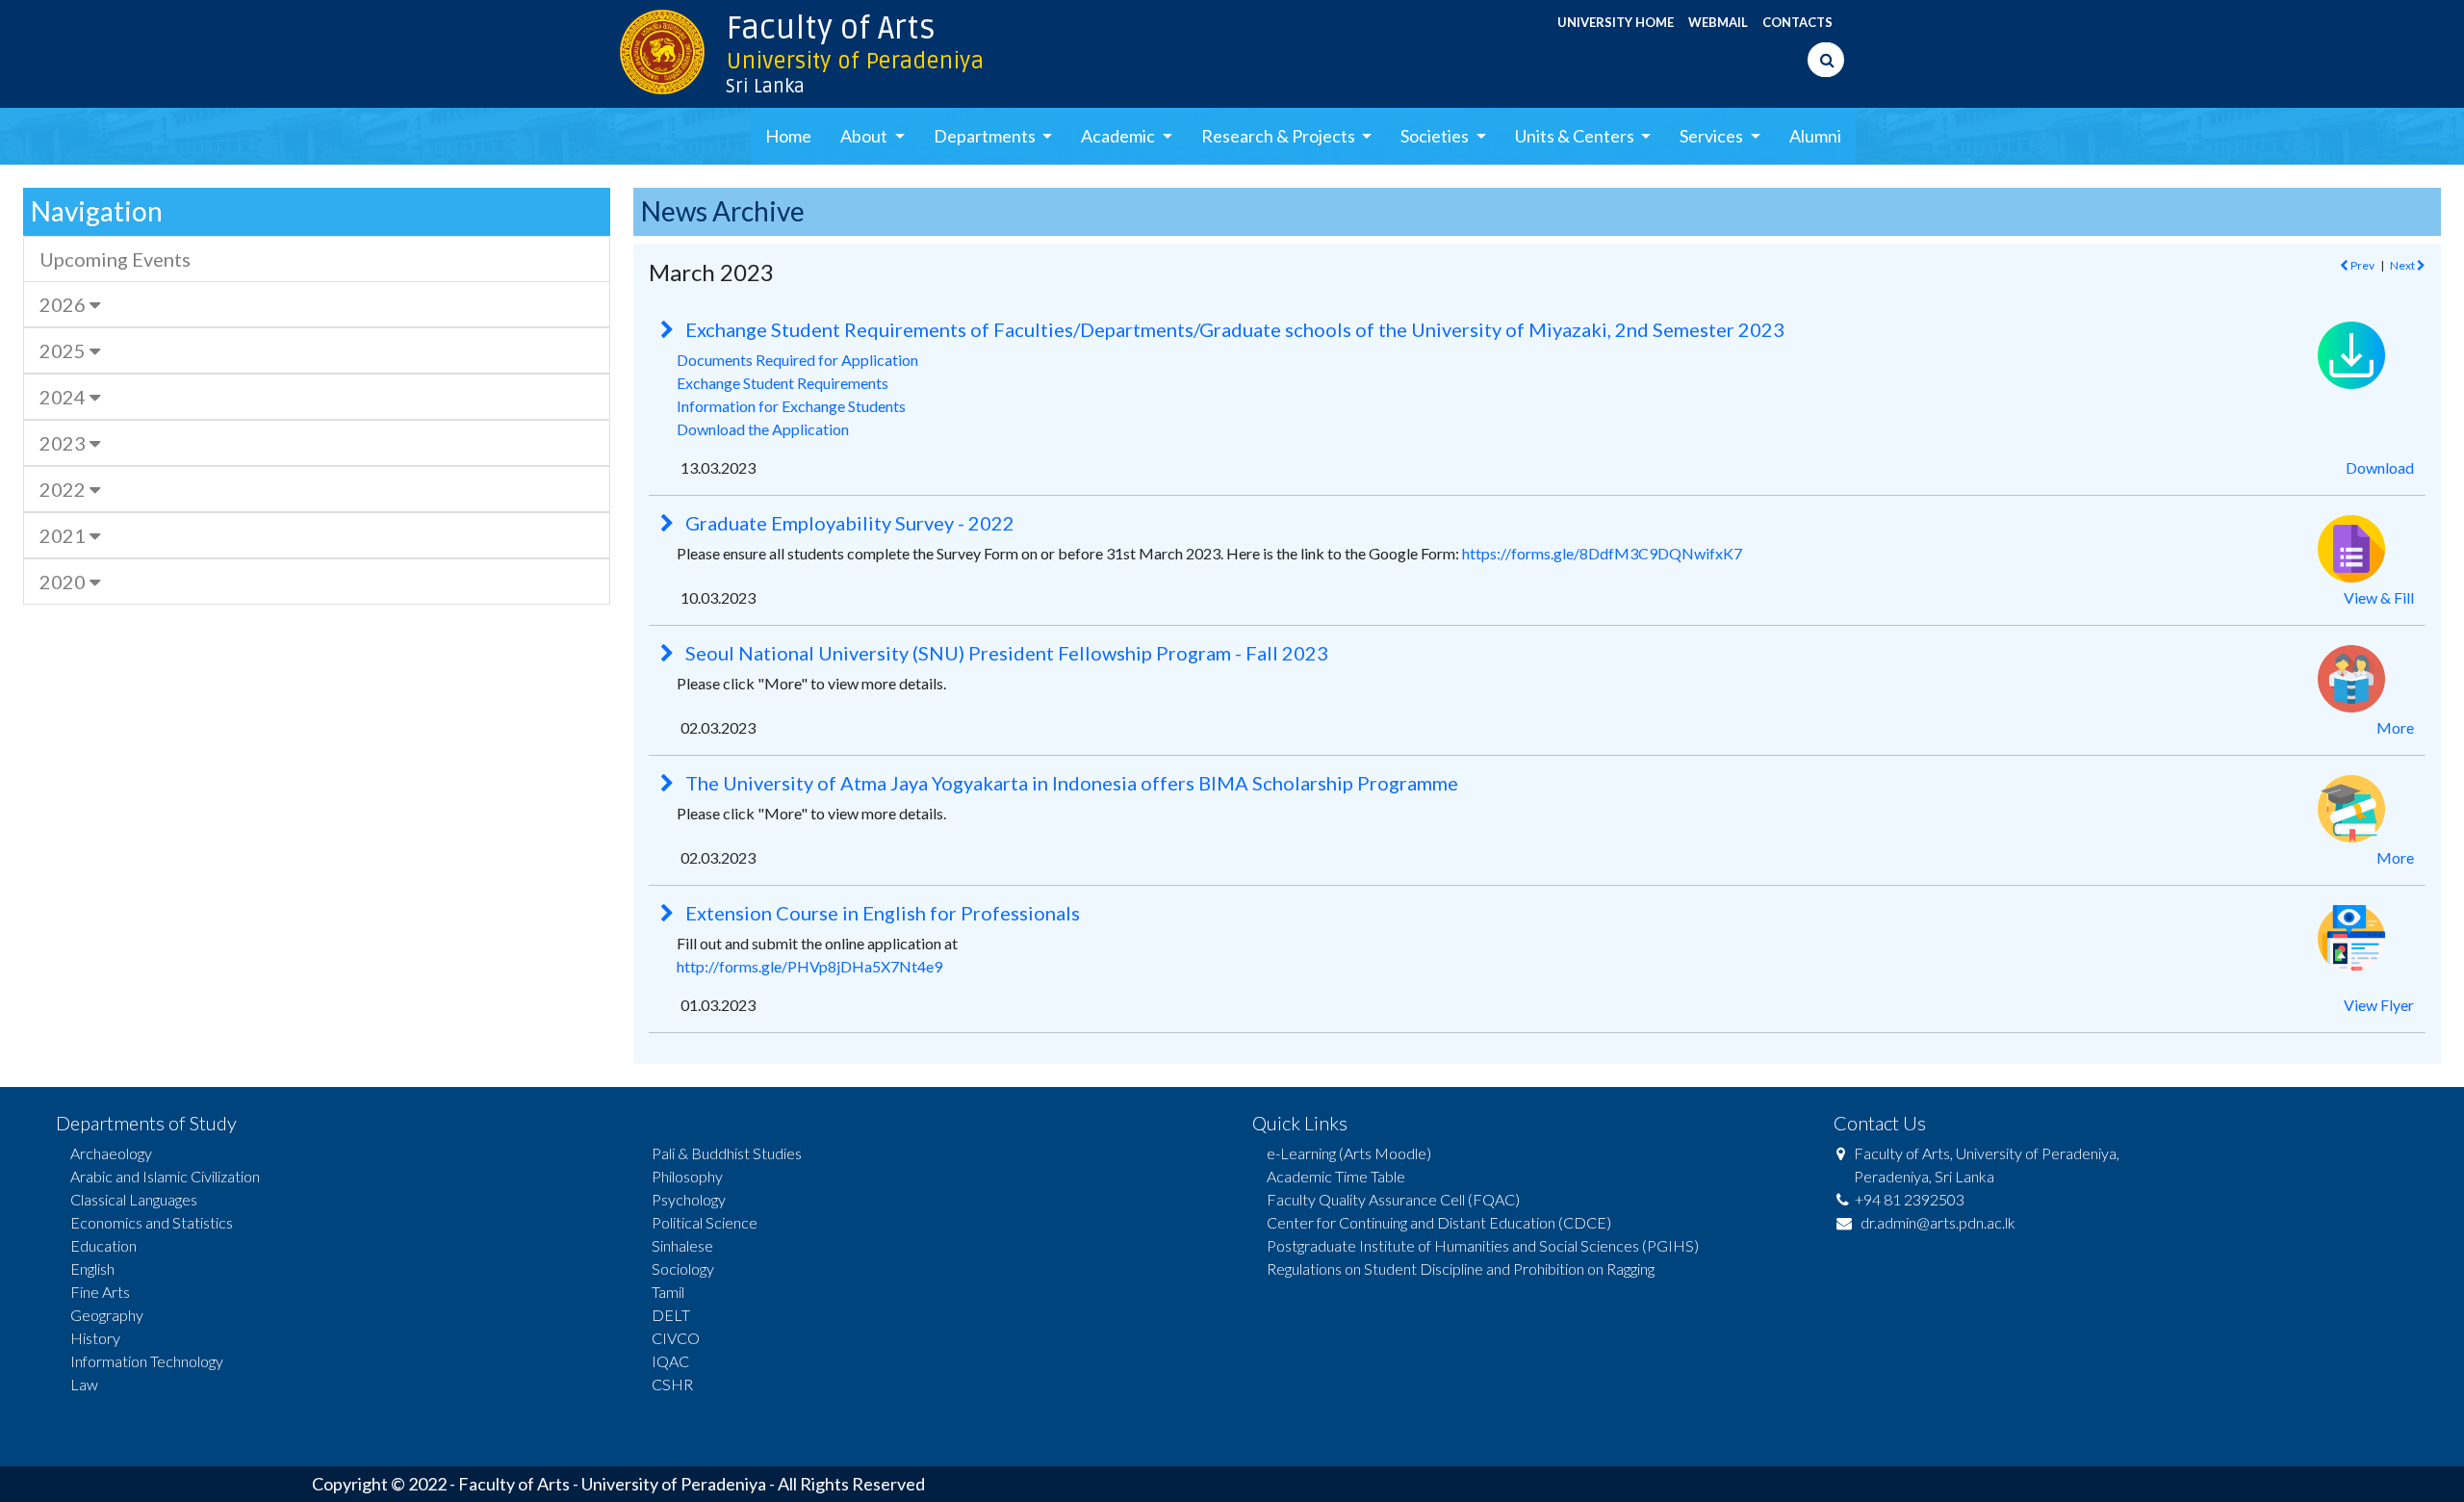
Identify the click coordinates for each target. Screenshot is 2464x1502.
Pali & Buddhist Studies (727, 1153)
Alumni (1815, 136)
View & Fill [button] (2379, 597)
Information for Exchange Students (791, 406)
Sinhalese (682, 1245)
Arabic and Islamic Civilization (165, 1176)
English (92, 1269)
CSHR (672, 1384)
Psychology (689, 1199)
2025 (64, 350)
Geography (107, 1315)
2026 (64, 304)
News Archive (723, 211)
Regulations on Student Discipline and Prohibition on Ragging (1461, 1269)
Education (103, 1245)
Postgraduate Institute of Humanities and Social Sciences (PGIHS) (1483, 1245)
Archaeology (111, 1153)
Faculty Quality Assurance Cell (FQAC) (1393, 1199)
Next (2403, 265)
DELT (671, 1315)
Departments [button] (986, 136)
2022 (64, 489)
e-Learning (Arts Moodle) (1349, 1153)
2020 (64, 582)
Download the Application (763, 429)
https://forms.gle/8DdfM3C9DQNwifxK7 (1602, 553)
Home (788, 136)
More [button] (2395, 727)
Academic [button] (1119, 136)
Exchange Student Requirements (783, 383)
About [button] (865, 136)
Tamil (668, 1292)
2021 (64, 535)
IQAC (670, 1361)
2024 (64, 397)
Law (84, 1384)
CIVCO (676, 1338)
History (95, 1338)
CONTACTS (1797, 22)
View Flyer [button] (2379, 1005)
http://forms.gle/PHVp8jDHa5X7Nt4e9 (809, 966)
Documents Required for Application (797, 360)
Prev (2361, 265)
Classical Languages (134, 1199)
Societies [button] (1436, 136)
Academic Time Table (1336, 1176)
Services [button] (1713, 136)
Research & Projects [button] (1280, 136)
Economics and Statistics (152, 1222)
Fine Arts (100, 1292)
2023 (64, 443)
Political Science (705, 1222)
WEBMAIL (1718, 22)
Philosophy (687, 1176)
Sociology (683, 1269)
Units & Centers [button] (1576, 136)
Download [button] (2380, 467)
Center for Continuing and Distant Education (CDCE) (1439, 1222)
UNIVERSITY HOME (1616, 22)
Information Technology (147, 1361)
